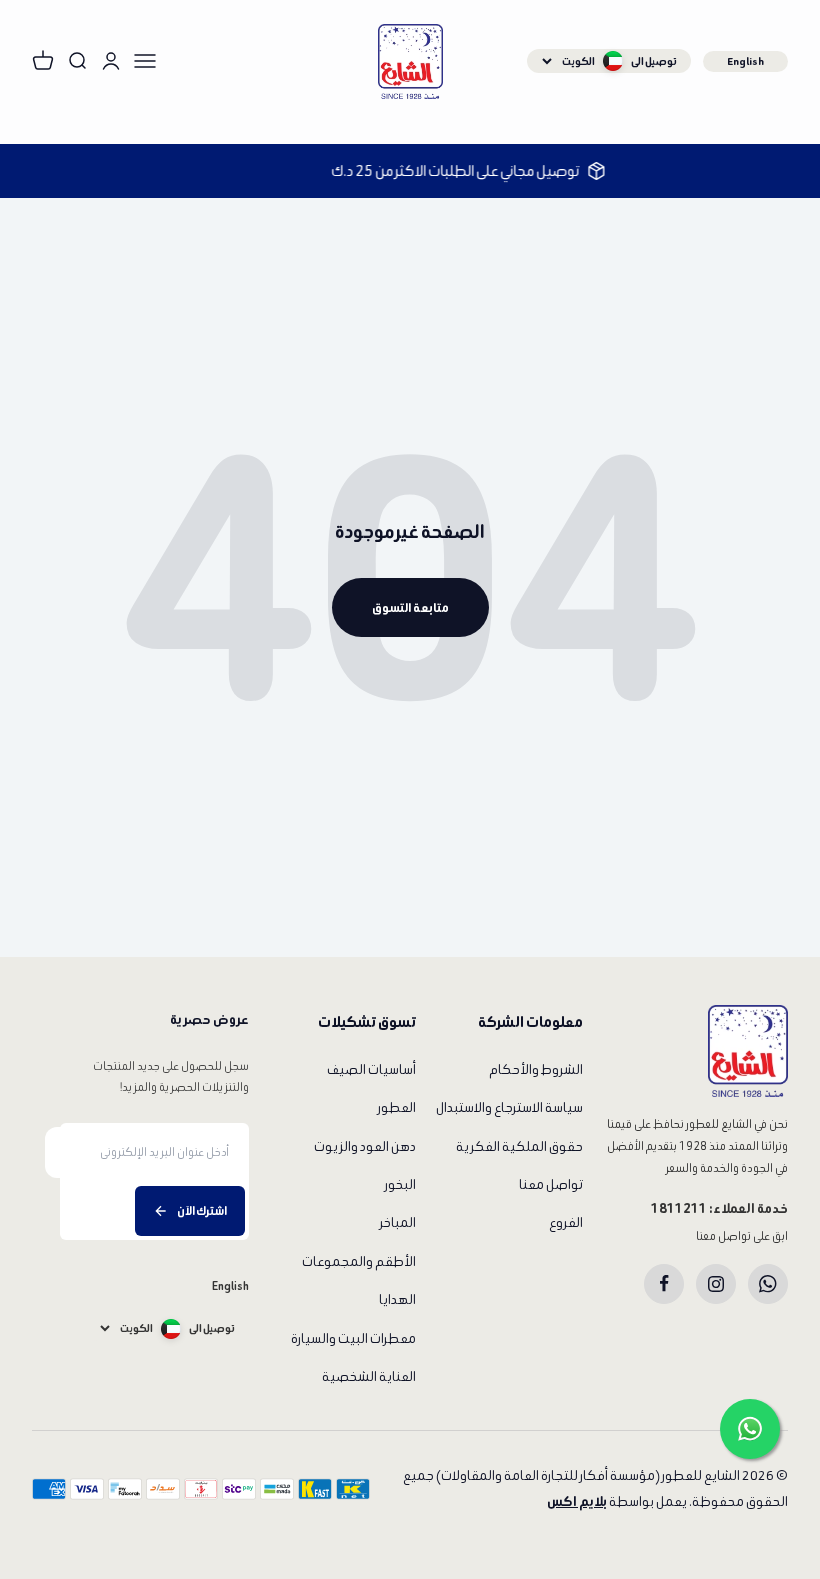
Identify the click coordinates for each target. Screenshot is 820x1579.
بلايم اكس (577, 1501)
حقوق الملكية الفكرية (519, 1146)
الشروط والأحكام (536, 1069)
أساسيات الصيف (371, 1069)
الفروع (566, 1222)
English (745, 61)
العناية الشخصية (369, 1376)
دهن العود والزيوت (365, 1146)
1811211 (679, 1208)
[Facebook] (664, 1284)
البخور (400, 1184)
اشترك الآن (202, 1210)
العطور (397, 1107)
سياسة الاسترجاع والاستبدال (509, 1107)
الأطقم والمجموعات (359, 1261)
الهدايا (397, 1299)
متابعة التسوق (410, 607)
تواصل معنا (551, 1184)
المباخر (398, 1222)
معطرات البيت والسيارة (353, 1338)
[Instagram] (716, 1284)
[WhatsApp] (768, 1284)
